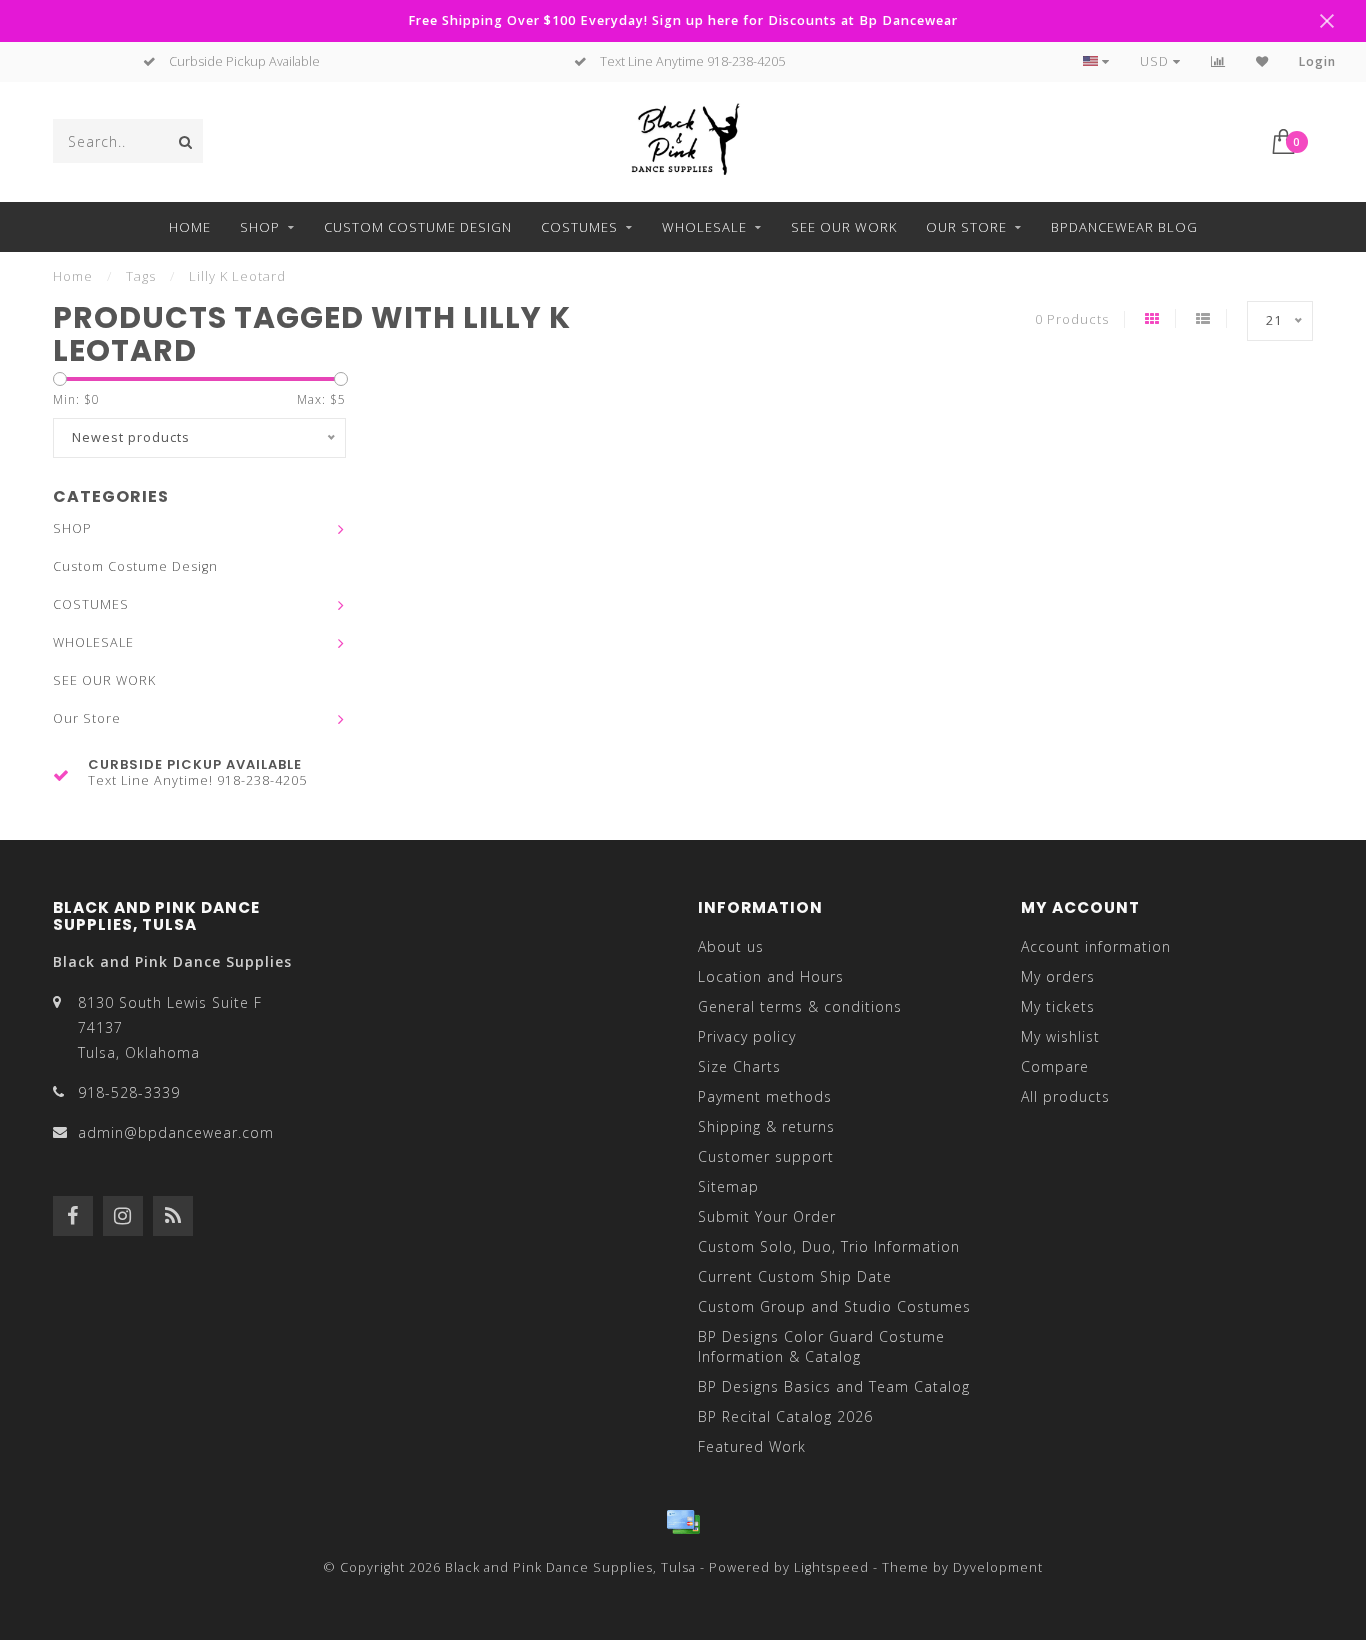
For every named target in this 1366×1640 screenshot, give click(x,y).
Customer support (766, 1156)
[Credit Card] (683, 1522)
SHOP (260, 227)
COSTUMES (579, 227)
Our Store (966, 227)
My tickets (1058, 1006)
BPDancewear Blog (1124, 227)
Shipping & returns (766, 1126)
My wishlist (1060, 1036)
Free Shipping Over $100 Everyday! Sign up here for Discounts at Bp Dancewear (683, 20)
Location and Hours (771, 976)
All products (1065, 1096)
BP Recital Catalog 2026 (785, 1416)
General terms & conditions (800, 1006)
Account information (1096, 946)
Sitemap (728, 1186)
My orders (1058, 976)
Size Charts (739, 1066)
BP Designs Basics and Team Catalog (834, 1386)
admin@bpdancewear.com (176, 1132)
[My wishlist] (1262, 61)
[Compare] (1218, 61)
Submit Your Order (767, 1216)
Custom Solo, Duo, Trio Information (829, 1246)
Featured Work (752, 1446)
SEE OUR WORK (844, 227)
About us (731, 946)
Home (190, 227)
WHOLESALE (704, 227)
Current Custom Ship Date (795, 1276)
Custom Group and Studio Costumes (834, 1306)
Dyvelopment (998, 1567)
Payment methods (765, 1096)
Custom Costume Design (418, 227)
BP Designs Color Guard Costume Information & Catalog (821, 1346)
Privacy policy (747, 1036)
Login (1317, 61)
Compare (1055, 1066)
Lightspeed (831, 1567)
